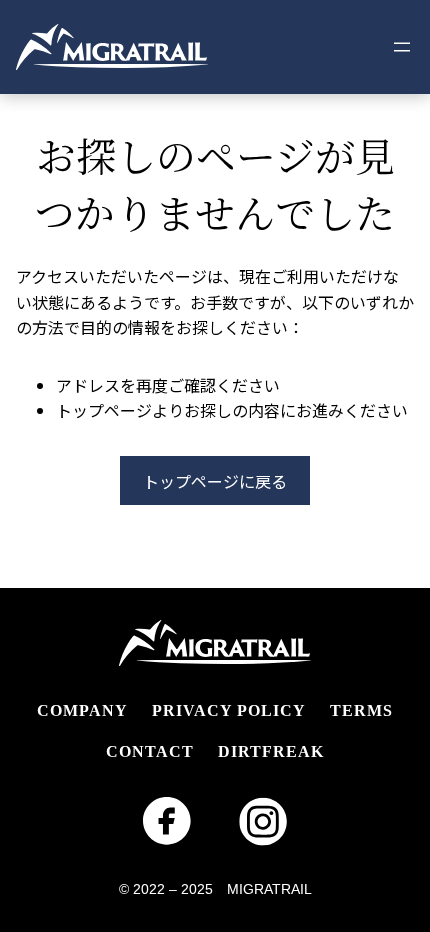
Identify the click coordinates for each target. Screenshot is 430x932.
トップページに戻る (215, 481)
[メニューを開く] (402, 47)
